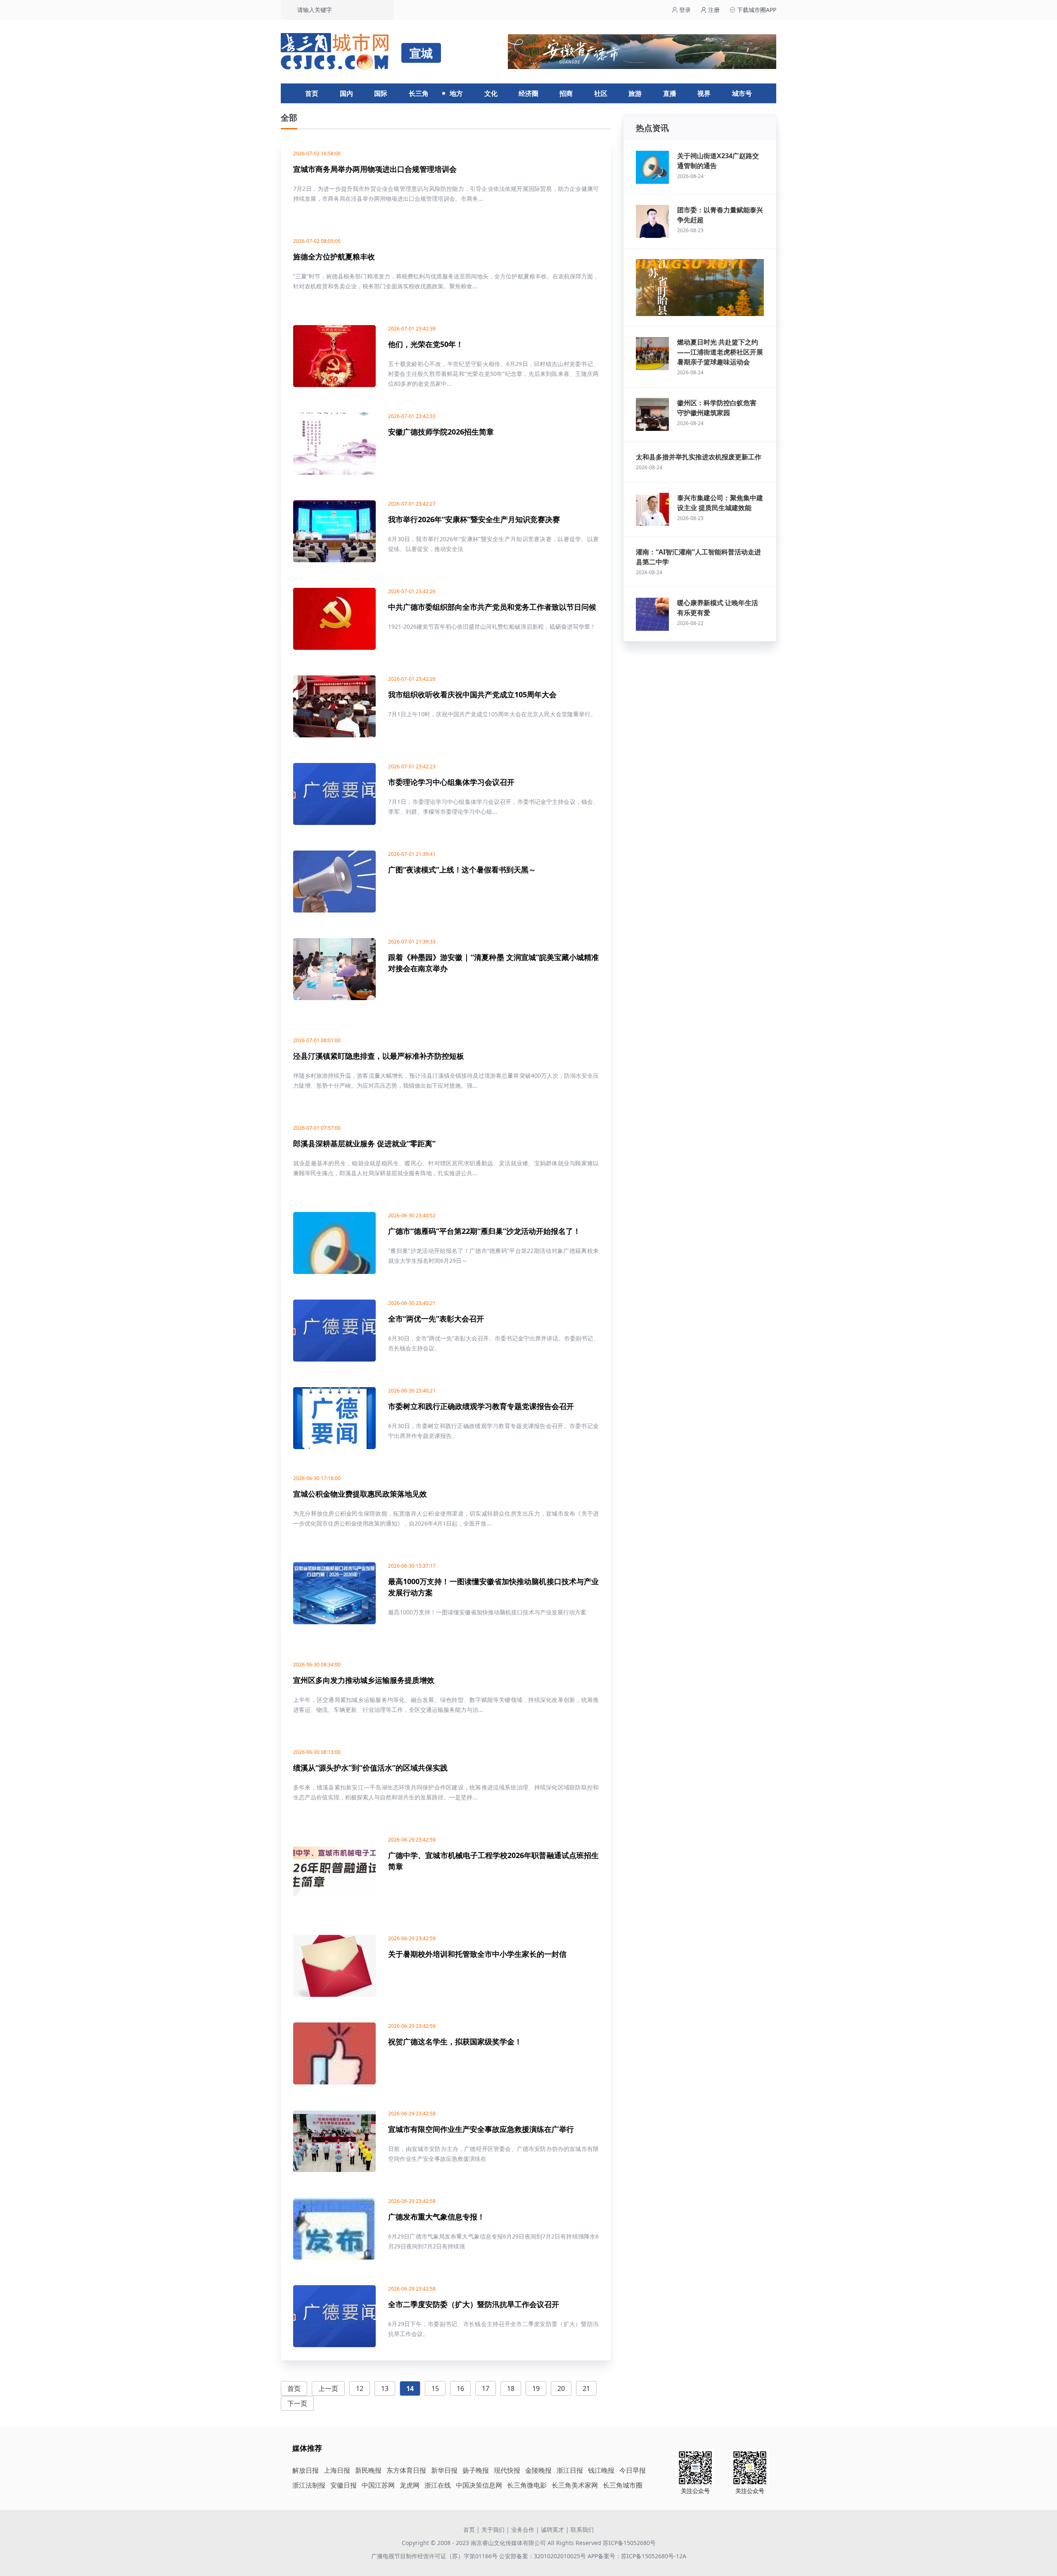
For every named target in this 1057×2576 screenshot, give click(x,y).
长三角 (419, 93)
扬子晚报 (476, 2470)
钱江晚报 (601, 2470)
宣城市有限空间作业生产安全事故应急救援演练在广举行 (481, 2129)
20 (561, 2388)
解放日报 (306, 2470)
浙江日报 (570, 2470)
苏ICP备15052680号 (629, 2543)
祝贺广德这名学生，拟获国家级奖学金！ (455, 2041)
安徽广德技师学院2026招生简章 (441, 432)
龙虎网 (410, 2485)
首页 (312, 93)
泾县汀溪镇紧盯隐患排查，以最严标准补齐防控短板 (379, 1056)
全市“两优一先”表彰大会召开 (436, 1319)
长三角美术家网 (575, 2485)
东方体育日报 (406, 2470)
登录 (684, 10)
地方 (456, 93)
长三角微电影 (527, 2485)
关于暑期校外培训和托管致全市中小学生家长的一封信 (477, 1954)
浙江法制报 (309, 2485)
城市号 (742, 93)
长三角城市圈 (623, 2485)
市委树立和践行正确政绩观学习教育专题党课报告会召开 (481, 1406)
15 (435, 2388)
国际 (381, 93)
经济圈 (528, 93)
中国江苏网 (378, 2485)
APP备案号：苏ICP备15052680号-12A (637, 2556)
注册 (713, 10)
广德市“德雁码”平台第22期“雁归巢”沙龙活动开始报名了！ (484, 1231)
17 (486, 2388)
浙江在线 (438, 2485)
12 (360, 2388)
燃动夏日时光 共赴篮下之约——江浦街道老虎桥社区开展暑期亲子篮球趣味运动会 (720, 352)
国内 (346, 93)
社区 (601, 93)
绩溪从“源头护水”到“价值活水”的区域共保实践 (370, 1768)
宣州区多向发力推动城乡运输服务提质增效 (364, 1680)
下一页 (297, 2403)
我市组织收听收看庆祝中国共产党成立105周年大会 (472, 694)
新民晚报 (368, 2470)
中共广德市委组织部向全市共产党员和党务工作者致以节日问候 (492, 607)
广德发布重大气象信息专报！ (436, 2217)
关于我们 (493, 2530)
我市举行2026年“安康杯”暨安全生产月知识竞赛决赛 (474, 519)
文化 (491, 93)
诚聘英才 (552, 2530)
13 (385, 2388)
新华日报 (444, 2470)
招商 (566, 93)
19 (536, 2388)
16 (460, 2388)
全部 (289, 118)
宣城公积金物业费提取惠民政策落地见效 (360, 1494)
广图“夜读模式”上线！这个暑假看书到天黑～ (462, 870)
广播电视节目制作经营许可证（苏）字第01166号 (435, 2556)
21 (586, 2388)
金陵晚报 (538, 2470)
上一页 (328, 2388)
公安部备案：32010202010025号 (543, 2556)
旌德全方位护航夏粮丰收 (334, 257)
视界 (704, 93)
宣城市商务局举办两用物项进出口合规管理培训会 (375, 169)
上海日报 (337, 2470)
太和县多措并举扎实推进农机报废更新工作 (699, 457)
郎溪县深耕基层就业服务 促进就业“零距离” (364, 1143)
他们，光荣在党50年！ (426, 344)
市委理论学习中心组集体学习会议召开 (451, 782)
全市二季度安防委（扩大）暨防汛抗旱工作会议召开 (474, 2304)
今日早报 (633, 2470)
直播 (670, 93)
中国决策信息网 (479, 2485)
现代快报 (507, 2470)
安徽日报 (344, 2485)
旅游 (635, 93)
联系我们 (582, 2530)
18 (511, 2388)
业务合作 (523, 2530)
